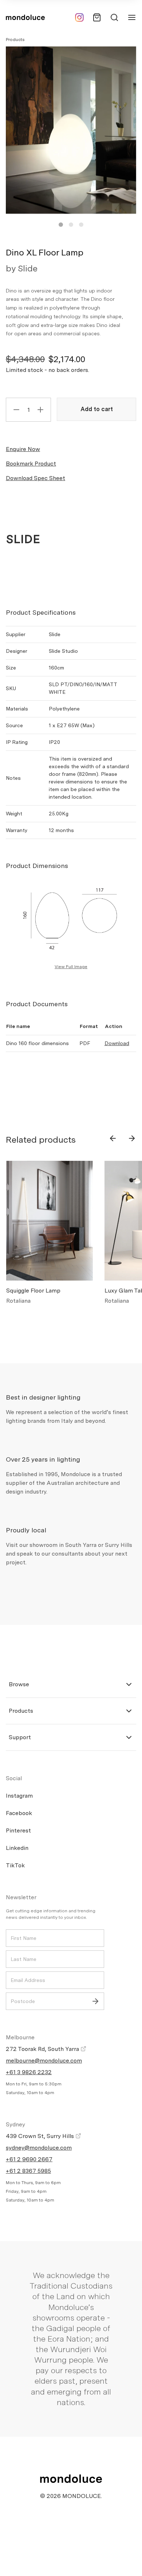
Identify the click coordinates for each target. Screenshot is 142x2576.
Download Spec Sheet (35, 478)
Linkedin (17, 1848)
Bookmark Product (31, 464)
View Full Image (71, 967)
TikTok (15, 1865)
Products (15, 40)
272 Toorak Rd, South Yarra (43, 2049)
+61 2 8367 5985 (28, 2171)
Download (117, 1043)
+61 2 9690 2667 (29, 2159)
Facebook (19, 1813)
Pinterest (18, 1830)
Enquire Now (23, 449)
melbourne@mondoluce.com (44, 2061)
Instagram (19, 1796)
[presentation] (113, 1138)
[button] (61, 225)
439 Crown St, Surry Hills (41, 2136)
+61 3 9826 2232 (29, 2072)
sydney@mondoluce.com (39, 2148)
